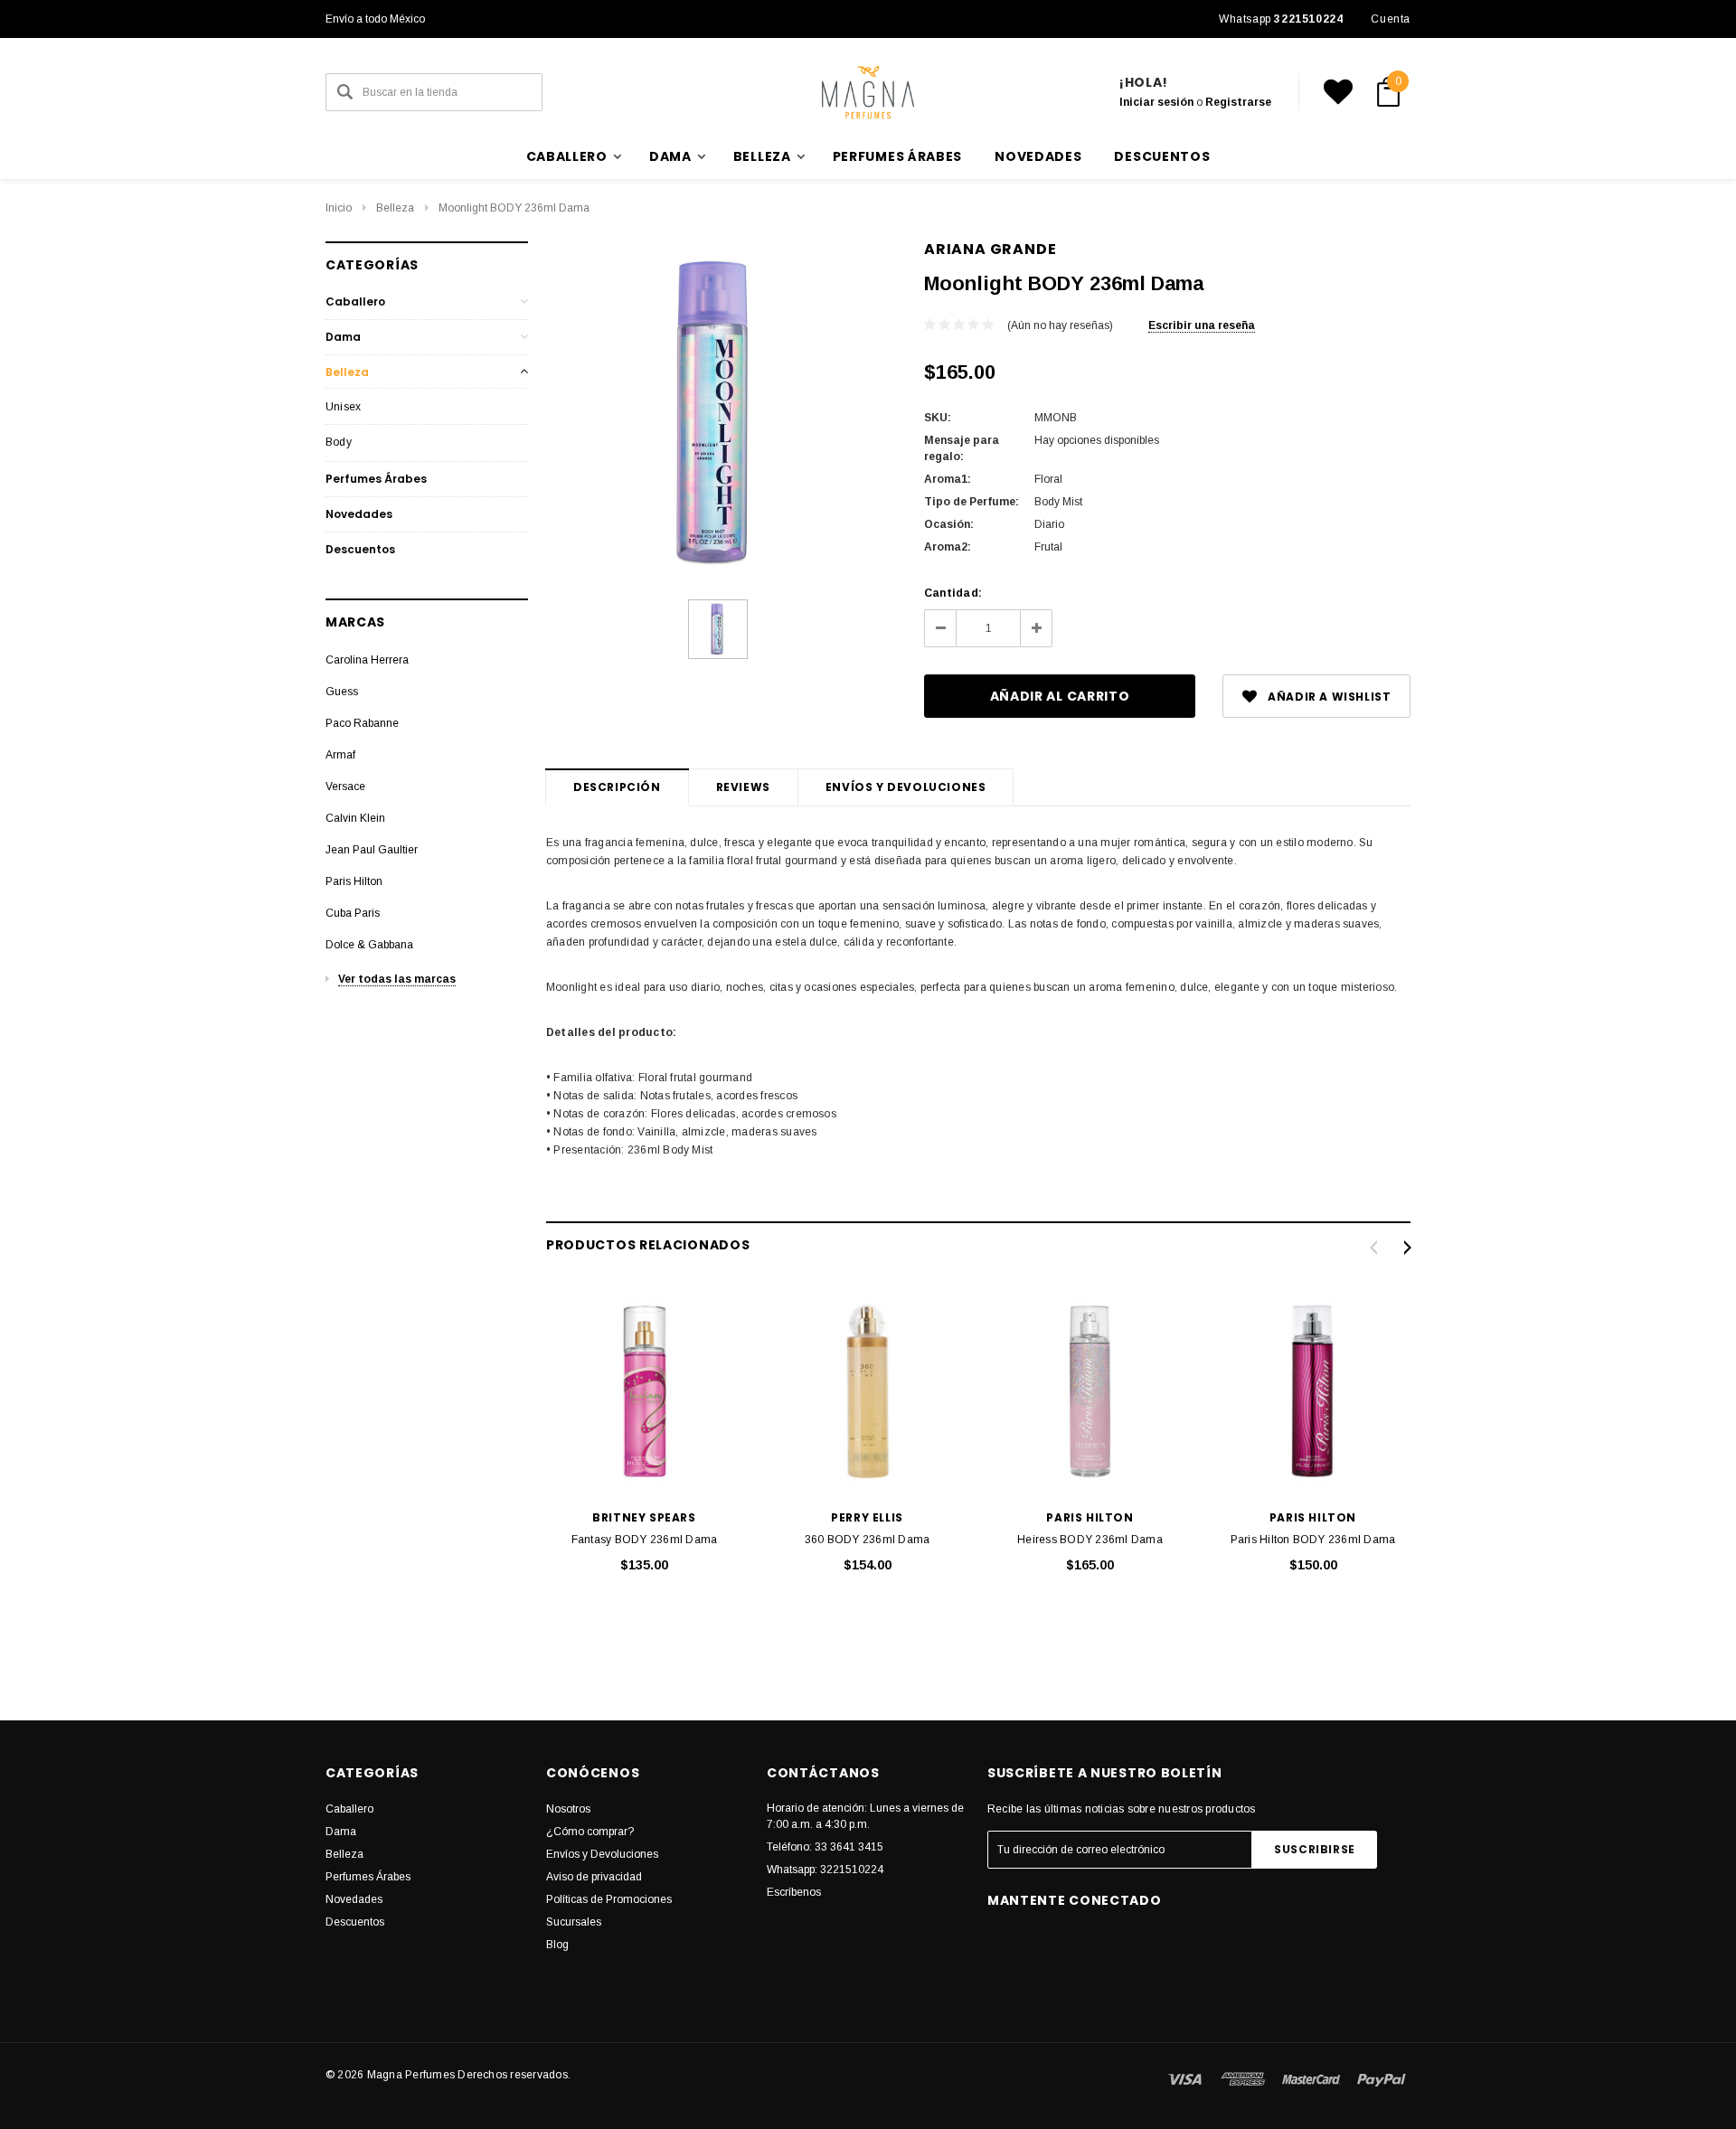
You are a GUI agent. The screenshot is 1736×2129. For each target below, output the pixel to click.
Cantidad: (953, 593)
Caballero (355, 301)
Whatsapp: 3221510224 (825, 1870)
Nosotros (568, 1809)
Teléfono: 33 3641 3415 (825, 1847)
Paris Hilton (354, 881)
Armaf (340, 755)
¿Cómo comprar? (590, 1832)
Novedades (1038, 156)
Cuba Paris (353, 913)
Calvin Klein (355, 818)
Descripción (617, 787)
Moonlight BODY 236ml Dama (514, 208)
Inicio (339, 208)
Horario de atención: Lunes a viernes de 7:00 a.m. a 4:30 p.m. (865, 1816)
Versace (345, 787)
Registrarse (1238, 102)
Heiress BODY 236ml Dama (1090, 1540)
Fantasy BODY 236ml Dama (645, 1540)
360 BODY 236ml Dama (868, 1540)
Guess (342, 692)
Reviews (743, 787)
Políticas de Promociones (609, 1899)
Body (339, 442)
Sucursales (574, 1922)
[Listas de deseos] (1338, 92)
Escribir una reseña (1202, 325)
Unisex (343, 407)
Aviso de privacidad (594, 1877)
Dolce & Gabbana (369, 945)
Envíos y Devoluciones (602, 1854)
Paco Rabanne (362, 723)
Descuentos (1162, 156)
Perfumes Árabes (898, 156)
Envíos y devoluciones (906, 787)
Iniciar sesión (1156, 102)
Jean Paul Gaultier (372, 850)
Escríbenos (794, 1892)
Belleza (395, 208)
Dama (343, 337)
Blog (557, 1945)
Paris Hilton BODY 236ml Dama (1313, 1540)
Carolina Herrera (367, 660)
